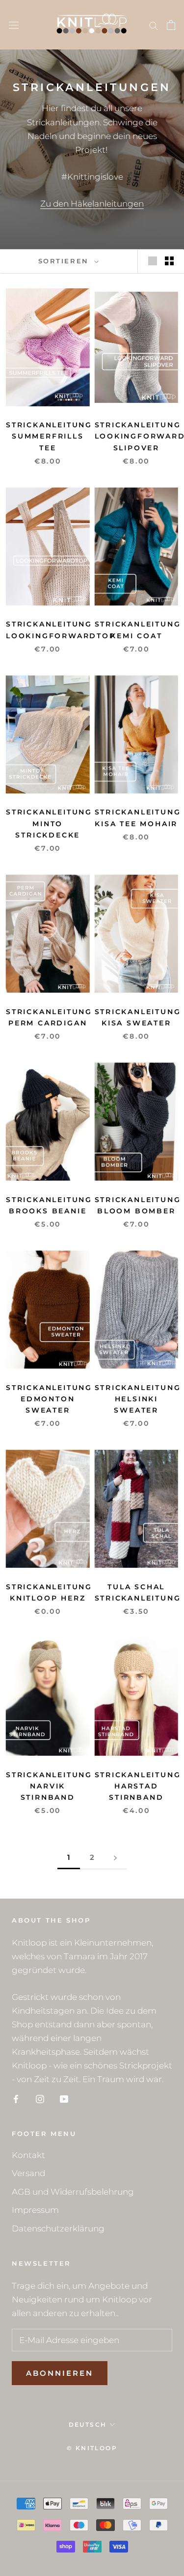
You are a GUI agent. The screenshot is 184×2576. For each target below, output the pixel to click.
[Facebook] (16, 2098)
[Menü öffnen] (14, 25)
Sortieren (65, 261)
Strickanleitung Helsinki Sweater (138, 1399)
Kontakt (28, 2155)
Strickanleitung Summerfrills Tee (49, 436)
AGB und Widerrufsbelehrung (73, 2192)
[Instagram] (40, 2098)
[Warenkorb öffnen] (171, 25)
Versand (28, 2173)
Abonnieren (60, 2373)
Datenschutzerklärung (58, 2228)
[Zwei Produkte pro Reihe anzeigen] (169, 261)
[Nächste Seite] (115, 1857)
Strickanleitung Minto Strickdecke (49, 823)
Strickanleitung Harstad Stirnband (138, 1786)
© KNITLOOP (92, 2448)
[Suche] (154, 25)
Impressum (35, 2210)
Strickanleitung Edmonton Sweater (49, 1399)
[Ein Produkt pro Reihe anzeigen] (153, 261)
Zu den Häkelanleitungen (92, 204)
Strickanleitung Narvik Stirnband (49, 1786)
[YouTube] (64, 2098)
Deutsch (88, 2425)
